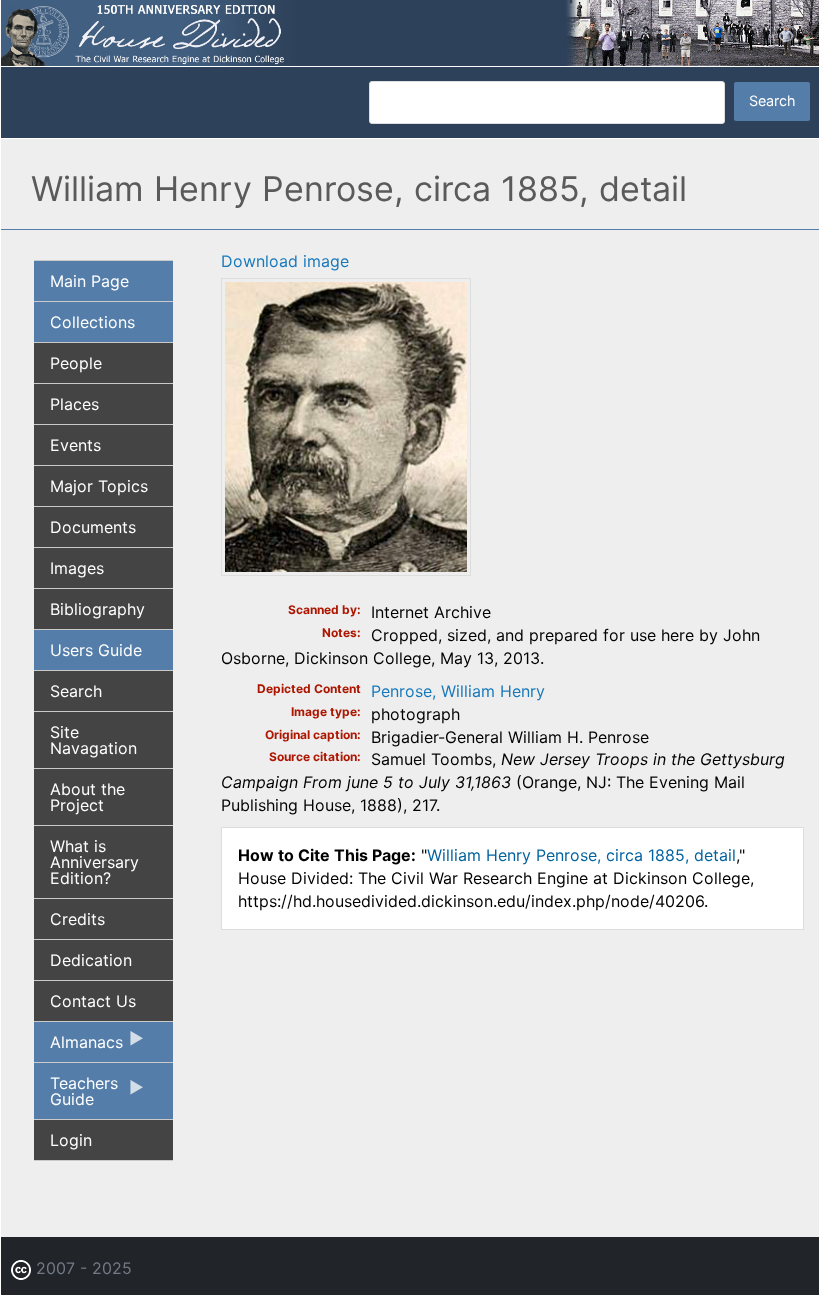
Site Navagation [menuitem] (93, 740)
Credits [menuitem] (77, 919)
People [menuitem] (76, 363)
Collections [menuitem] (92, 322)
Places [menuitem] (74, 404)
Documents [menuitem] (93, 527)
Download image (285, 261)
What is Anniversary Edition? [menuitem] (94, 862)
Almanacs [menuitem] (78, 1047)
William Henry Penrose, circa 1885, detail (581, 855)
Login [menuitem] (71, 1140)
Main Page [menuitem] (89, 281)
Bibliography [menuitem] (97, 609)
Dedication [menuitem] (91, 960)
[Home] (410, 31)
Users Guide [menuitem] (96, 650)
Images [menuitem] (77, 568)
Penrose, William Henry (458, 691)
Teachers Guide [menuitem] (76, 1096)
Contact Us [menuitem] (93, 1001)
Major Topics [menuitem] (99, 486)
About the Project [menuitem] (87, 797)
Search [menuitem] (76, 691)
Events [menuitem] (75, 445)
